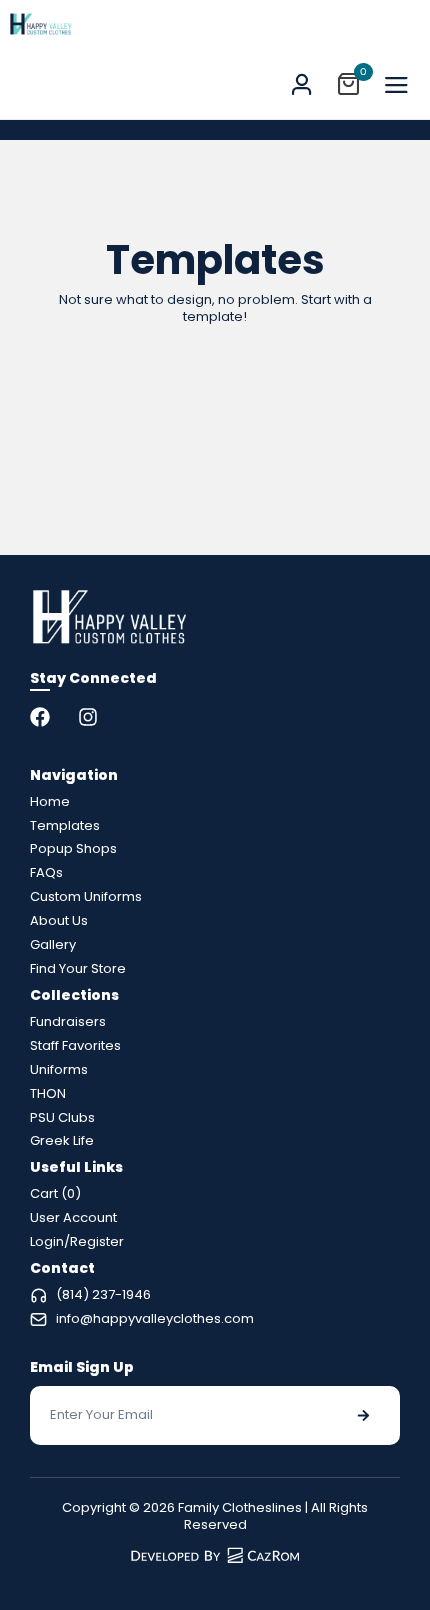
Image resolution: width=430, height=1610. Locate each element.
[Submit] (363, 1415)
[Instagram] (88, 717)
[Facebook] (40, 717)
